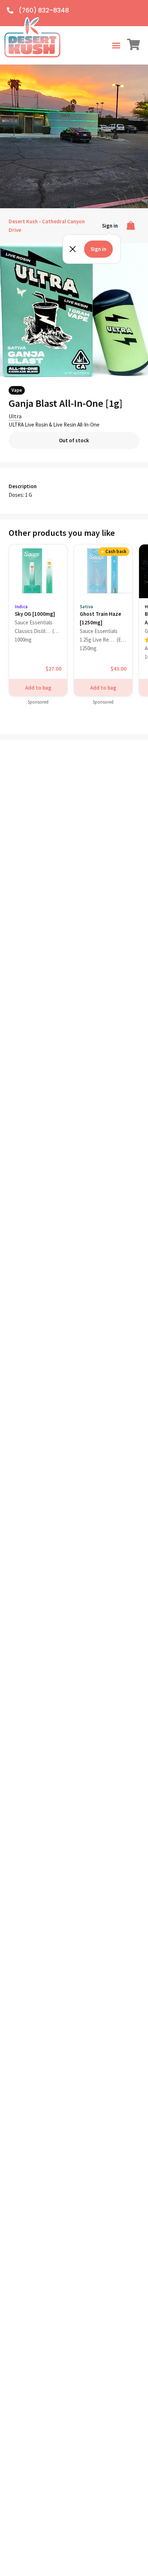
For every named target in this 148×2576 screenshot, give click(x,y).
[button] (116, 46)
